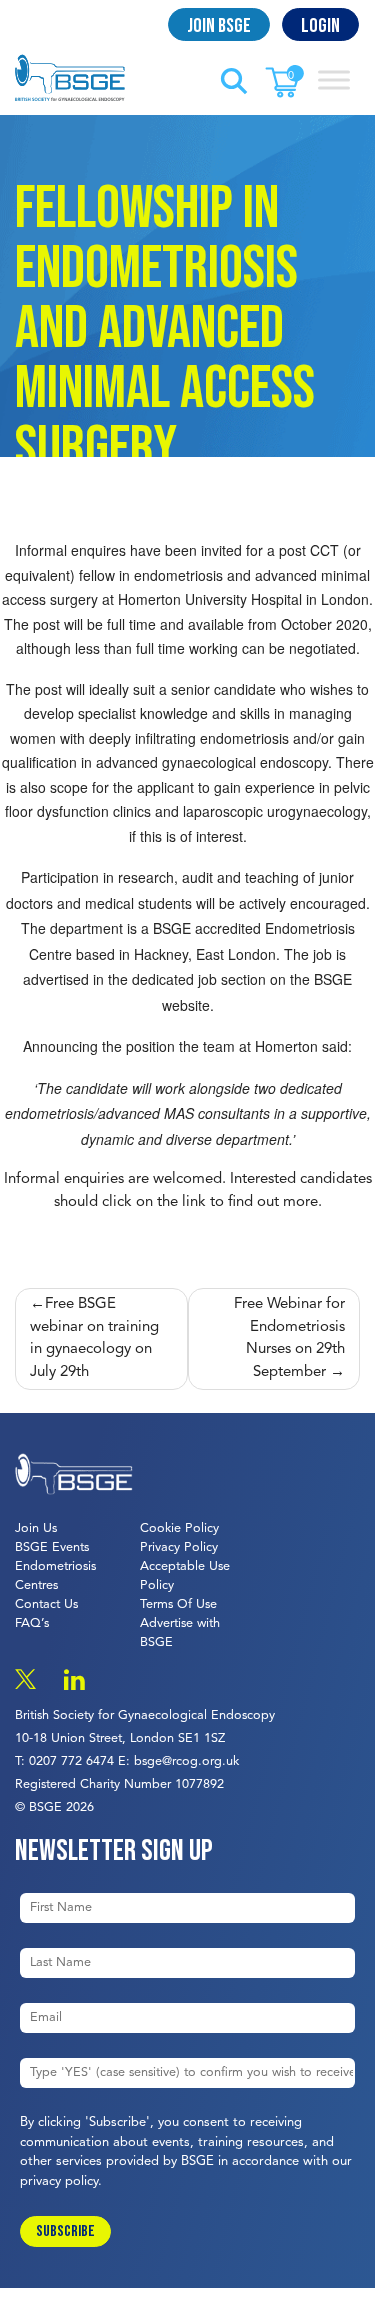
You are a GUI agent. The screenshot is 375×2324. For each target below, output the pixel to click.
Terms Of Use (178, 1604)
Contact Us (46, 1604)
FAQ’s (32, 1623)
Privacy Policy (179, 1547)
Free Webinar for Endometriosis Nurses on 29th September (289, 1338)
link (194, 1202)
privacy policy (59, 2181)
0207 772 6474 (71, 1761)
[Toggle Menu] (334, 79)
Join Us (36, 1528)
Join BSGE (219, 26)
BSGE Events (52, 1547)
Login (320, 26)
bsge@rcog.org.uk (186, 1761)
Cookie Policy (179, 1528)
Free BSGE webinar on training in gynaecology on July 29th (94, 1338)
